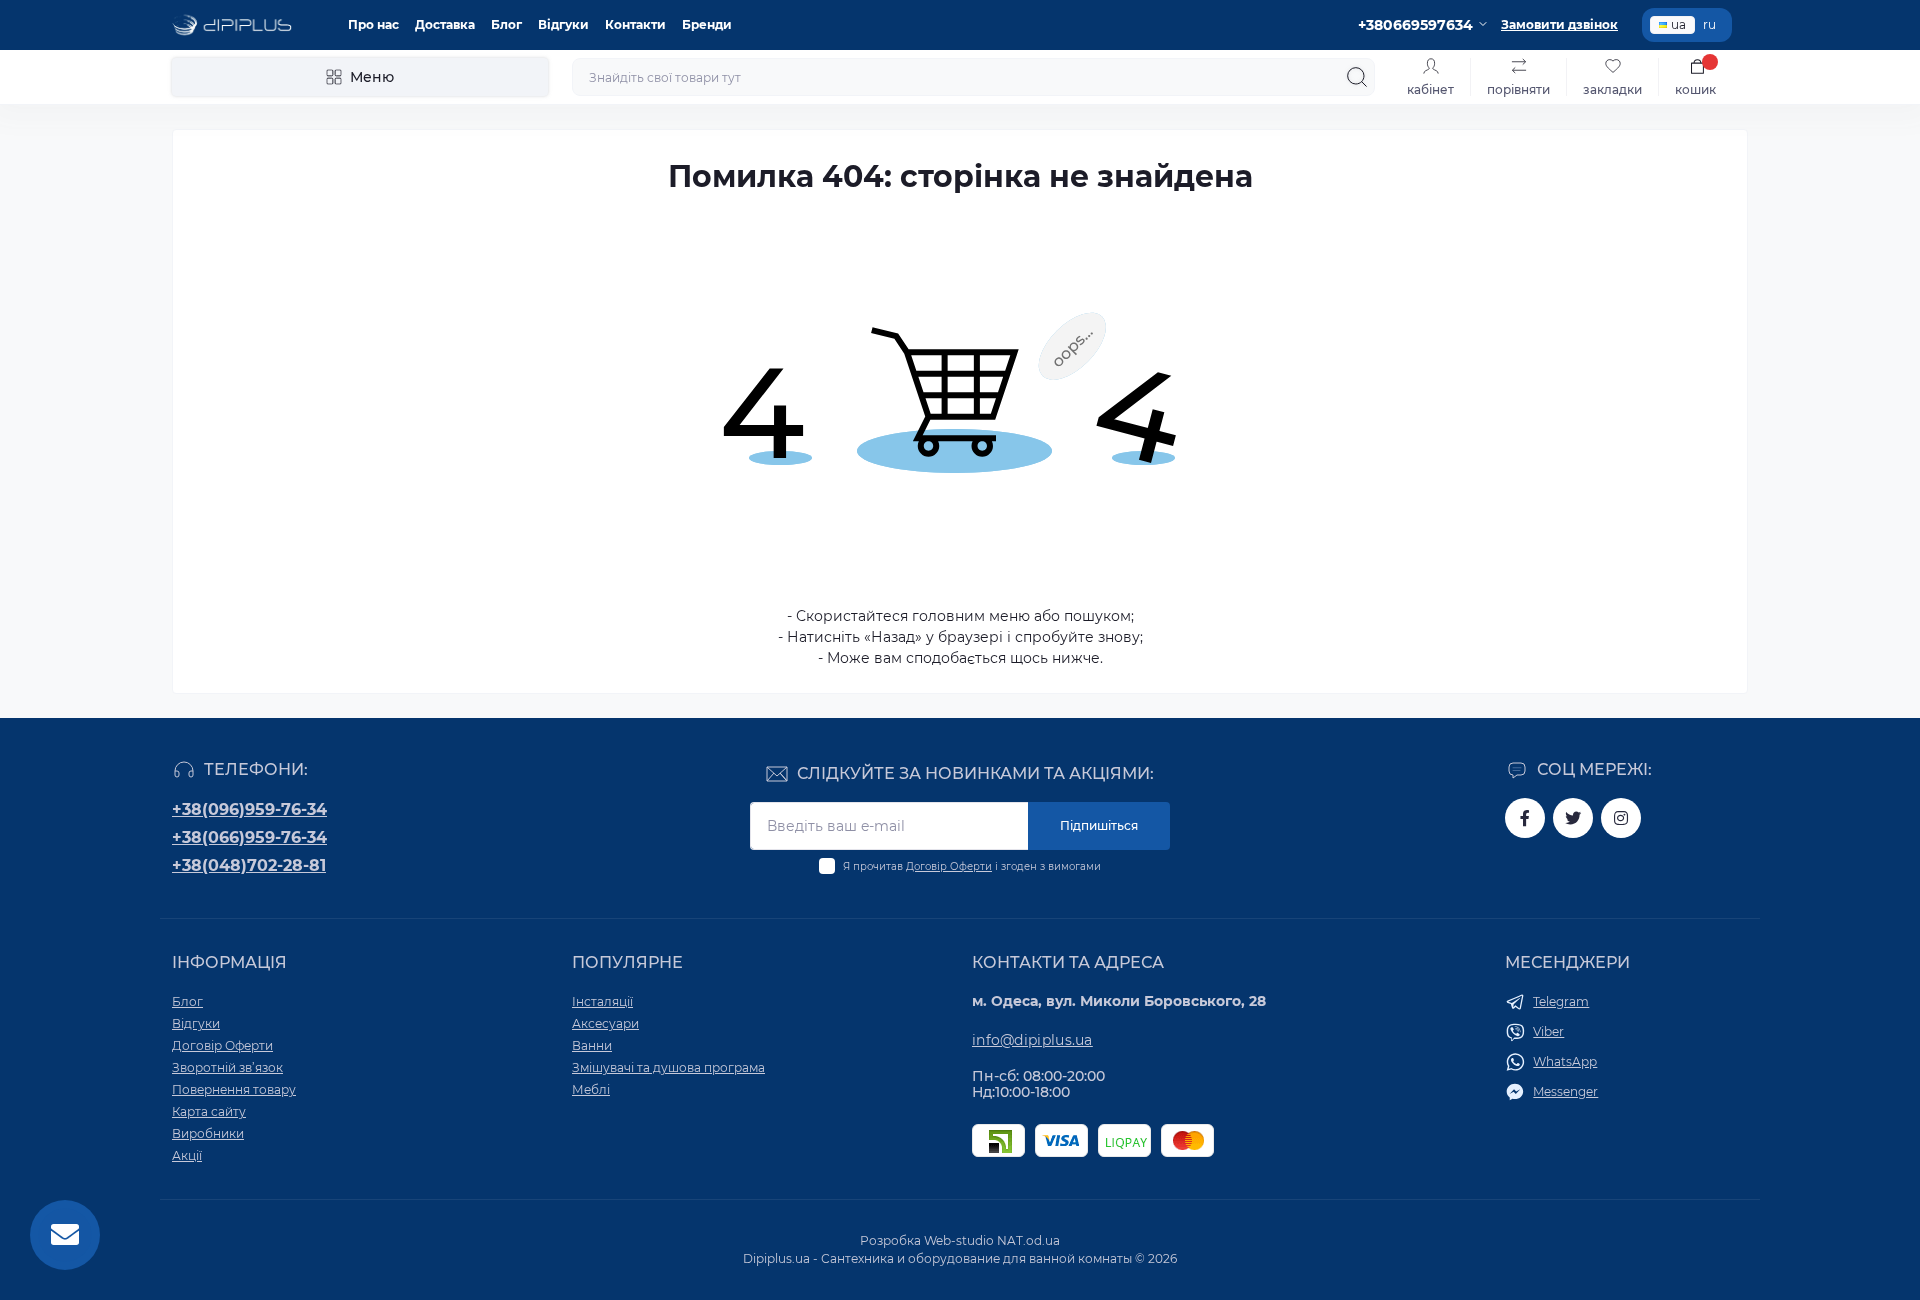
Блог (506, 24)
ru (1709, 24)
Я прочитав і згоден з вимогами (972, 866)
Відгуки (563, 24)
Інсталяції (602, 1001)
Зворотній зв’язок (227, 1067)
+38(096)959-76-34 (249, 809)
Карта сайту (209, 1111)
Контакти (635, 24)
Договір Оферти (949, 866)
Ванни (592, 1045)
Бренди (707, 24)
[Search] (1357, 77)
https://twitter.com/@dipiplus (1573, 818)
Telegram (1561, 1001)
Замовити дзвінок (1559, 24)
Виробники (208, 1133)
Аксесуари (605, 1023)
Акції (187, 1155)
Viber (1548, 1031)
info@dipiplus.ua (1032, 1040)
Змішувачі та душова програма (668, 1067)
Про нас (373, 24)
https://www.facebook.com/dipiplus (1525, 818)
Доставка (445, 24)
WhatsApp (1565, 1061)
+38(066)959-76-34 (249, 837)
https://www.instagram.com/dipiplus (1621, 818)
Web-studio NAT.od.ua (992, 1240)
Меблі (591, 1089)
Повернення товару (234, 1089)
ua (1678, 24)
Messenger (1565, 1091)
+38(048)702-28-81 (249, 865)
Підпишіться (1099, 825)
